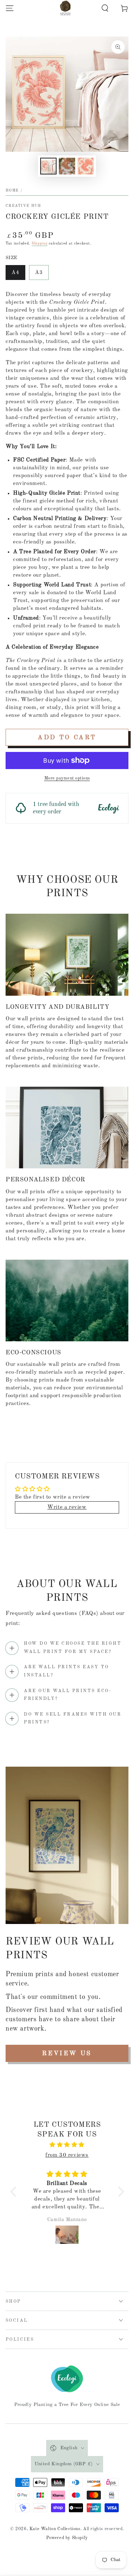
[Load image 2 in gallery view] (67, 166)
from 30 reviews (67, 2155)
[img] (67, 2145)
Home (12, 190)
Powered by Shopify (67, 2538)
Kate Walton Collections (55, 2529)
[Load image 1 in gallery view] (48, 166)
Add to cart (67, 738)
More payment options (67, 778)
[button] (105, 8)
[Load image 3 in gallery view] (86, 166)
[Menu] (10, 8)
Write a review (67, 1507)
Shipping (40, 243)
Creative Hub (23, 206)
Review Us (67, 2054)
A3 (39, 273)
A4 (15, 273)
